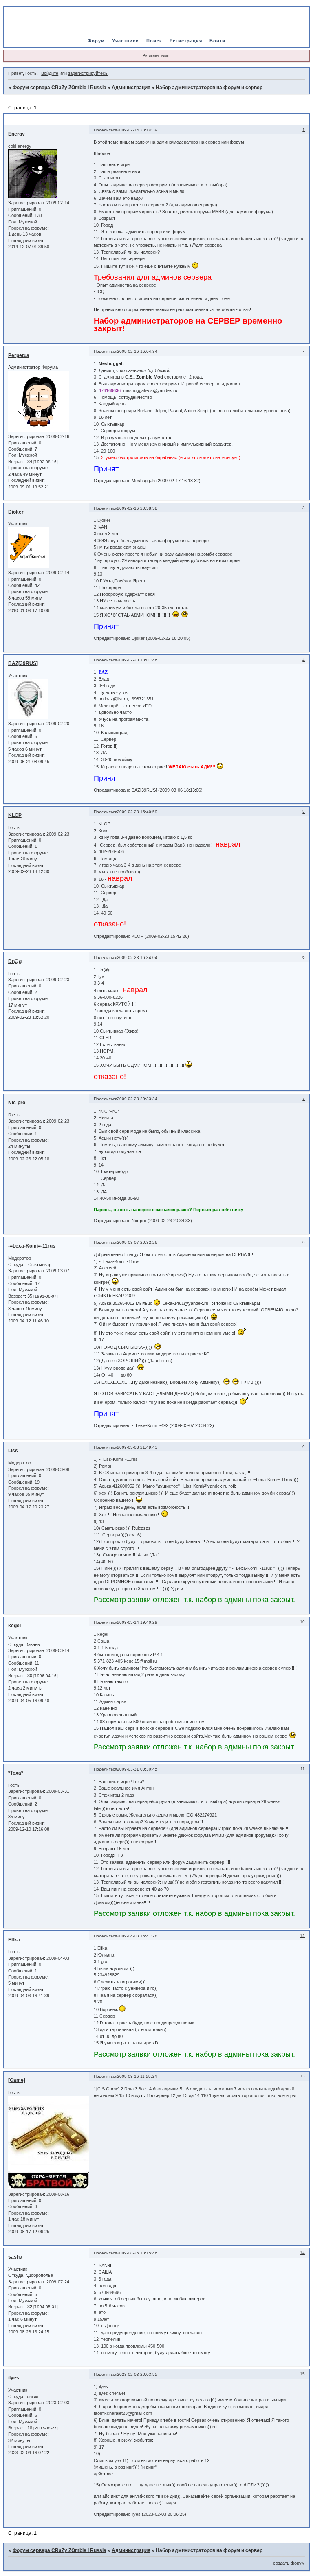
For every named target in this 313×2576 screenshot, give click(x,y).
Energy (17, 134)
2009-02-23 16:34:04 (137, 958)
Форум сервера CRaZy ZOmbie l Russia (60, 88)
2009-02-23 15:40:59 (137, 812)
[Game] (17, 2080)
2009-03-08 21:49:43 (137, 1447)
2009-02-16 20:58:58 (137, 508)
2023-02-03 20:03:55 (137, 2374)
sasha (15, 2257)
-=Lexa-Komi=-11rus (32, 1246)
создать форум (289, 2563)
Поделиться (105, 130)
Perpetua (19, 355)
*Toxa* (16, 1773)
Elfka (14, 1940)
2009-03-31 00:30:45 (137, 1769)
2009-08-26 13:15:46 (137, 2253)
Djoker (16, 512)
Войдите (50, 73)
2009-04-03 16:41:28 (137, 1936)
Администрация (131, 88)
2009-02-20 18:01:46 (137, 660)
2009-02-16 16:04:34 (137, 351)
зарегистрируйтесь (88, 73)
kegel (14, 1626)
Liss (13, 1451)
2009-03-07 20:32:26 (137, 1242)
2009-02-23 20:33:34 (137, 1099)
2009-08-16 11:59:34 (137, 2076)
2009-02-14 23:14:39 (137, 130)
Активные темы (156, 55)
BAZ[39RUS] (23, 663)
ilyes (14, 2378)
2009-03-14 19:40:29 (137, 1622)
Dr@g (15, 961)
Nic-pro (17, 1103)
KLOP (15, 815)
